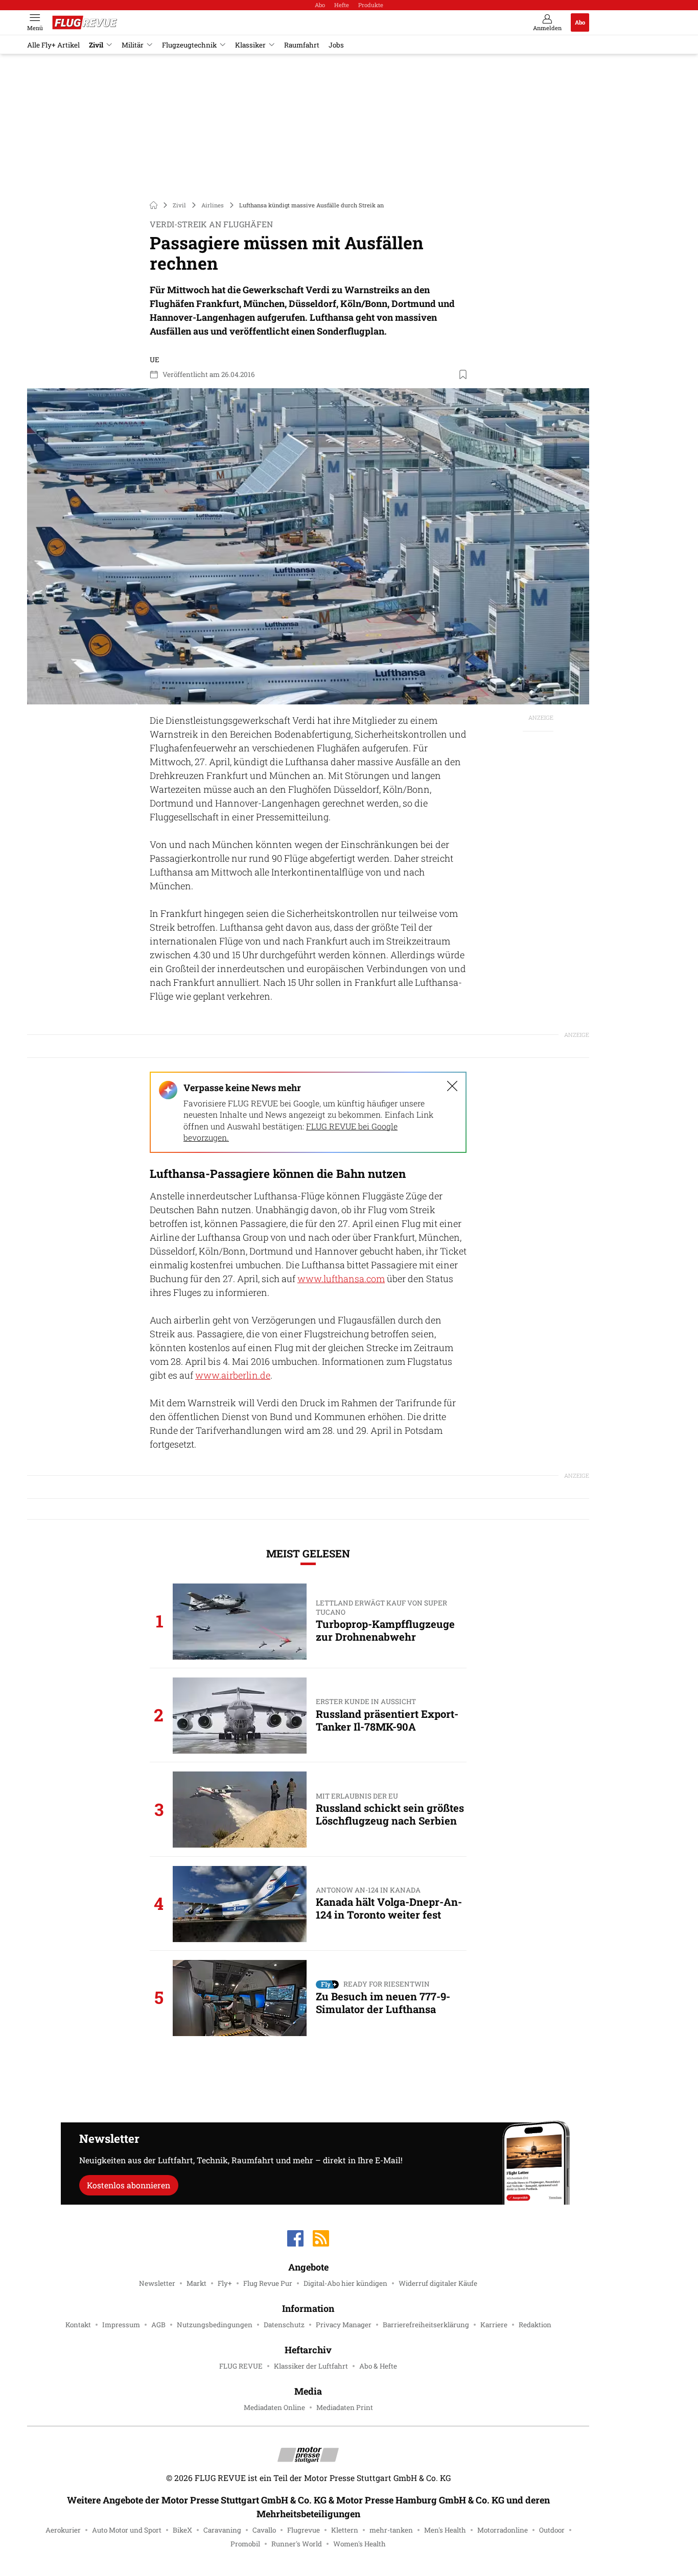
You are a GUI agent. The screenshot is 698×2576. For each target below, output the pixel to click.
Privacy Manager (344, 2325)
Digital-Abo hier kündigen (345, 2283)
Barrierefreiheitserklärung (426, 2325)
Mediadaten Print (345, 2407)
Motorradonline (503, 2530)
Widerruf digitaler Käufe (438, 2283)
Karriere (494, 2325)
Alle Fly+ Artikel (53, 45)
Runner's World (297, 2544)
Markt (196, 2283)
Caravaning (222, 2530)
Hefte (342, 5)
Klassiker (250, 45)
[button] (308, 546)
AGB (158, 2325)
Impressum (121, 2325)
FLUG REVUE (241, 2366)
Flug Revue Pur (268, 2283)
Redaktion (535, 2325)
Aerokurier (63, 2530)
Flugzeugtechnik (189, 45)
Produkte (371, 5)
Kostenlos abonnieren (129, 2185)
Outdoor (552, 2530)
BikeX (182, 2530)
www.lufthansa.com (341, 1279)
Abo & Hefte (378, 2366)
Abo (320, 5)
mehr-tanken (391, 2530)
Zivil (96, 45)
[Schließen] (452, 1086)
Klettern (345, 2530)
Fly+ (225, 2283)
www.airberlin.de (233, 1375)
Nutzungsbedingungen (215, 2325)
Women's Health (359, 2544)
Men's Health (445, 2530)
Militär (133, 45)
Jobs (336, 45)
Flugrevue (304, 2530)
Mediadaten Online (274, 2407)
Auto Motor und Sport (127, 2530)
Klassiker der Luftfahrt (311, 2366)
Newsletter (157, 2283)
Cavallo (264, 2530)
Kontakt (78, 2325)
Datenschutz (284, 2325)
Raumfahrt (302, 45)
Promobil (245, 2544)
